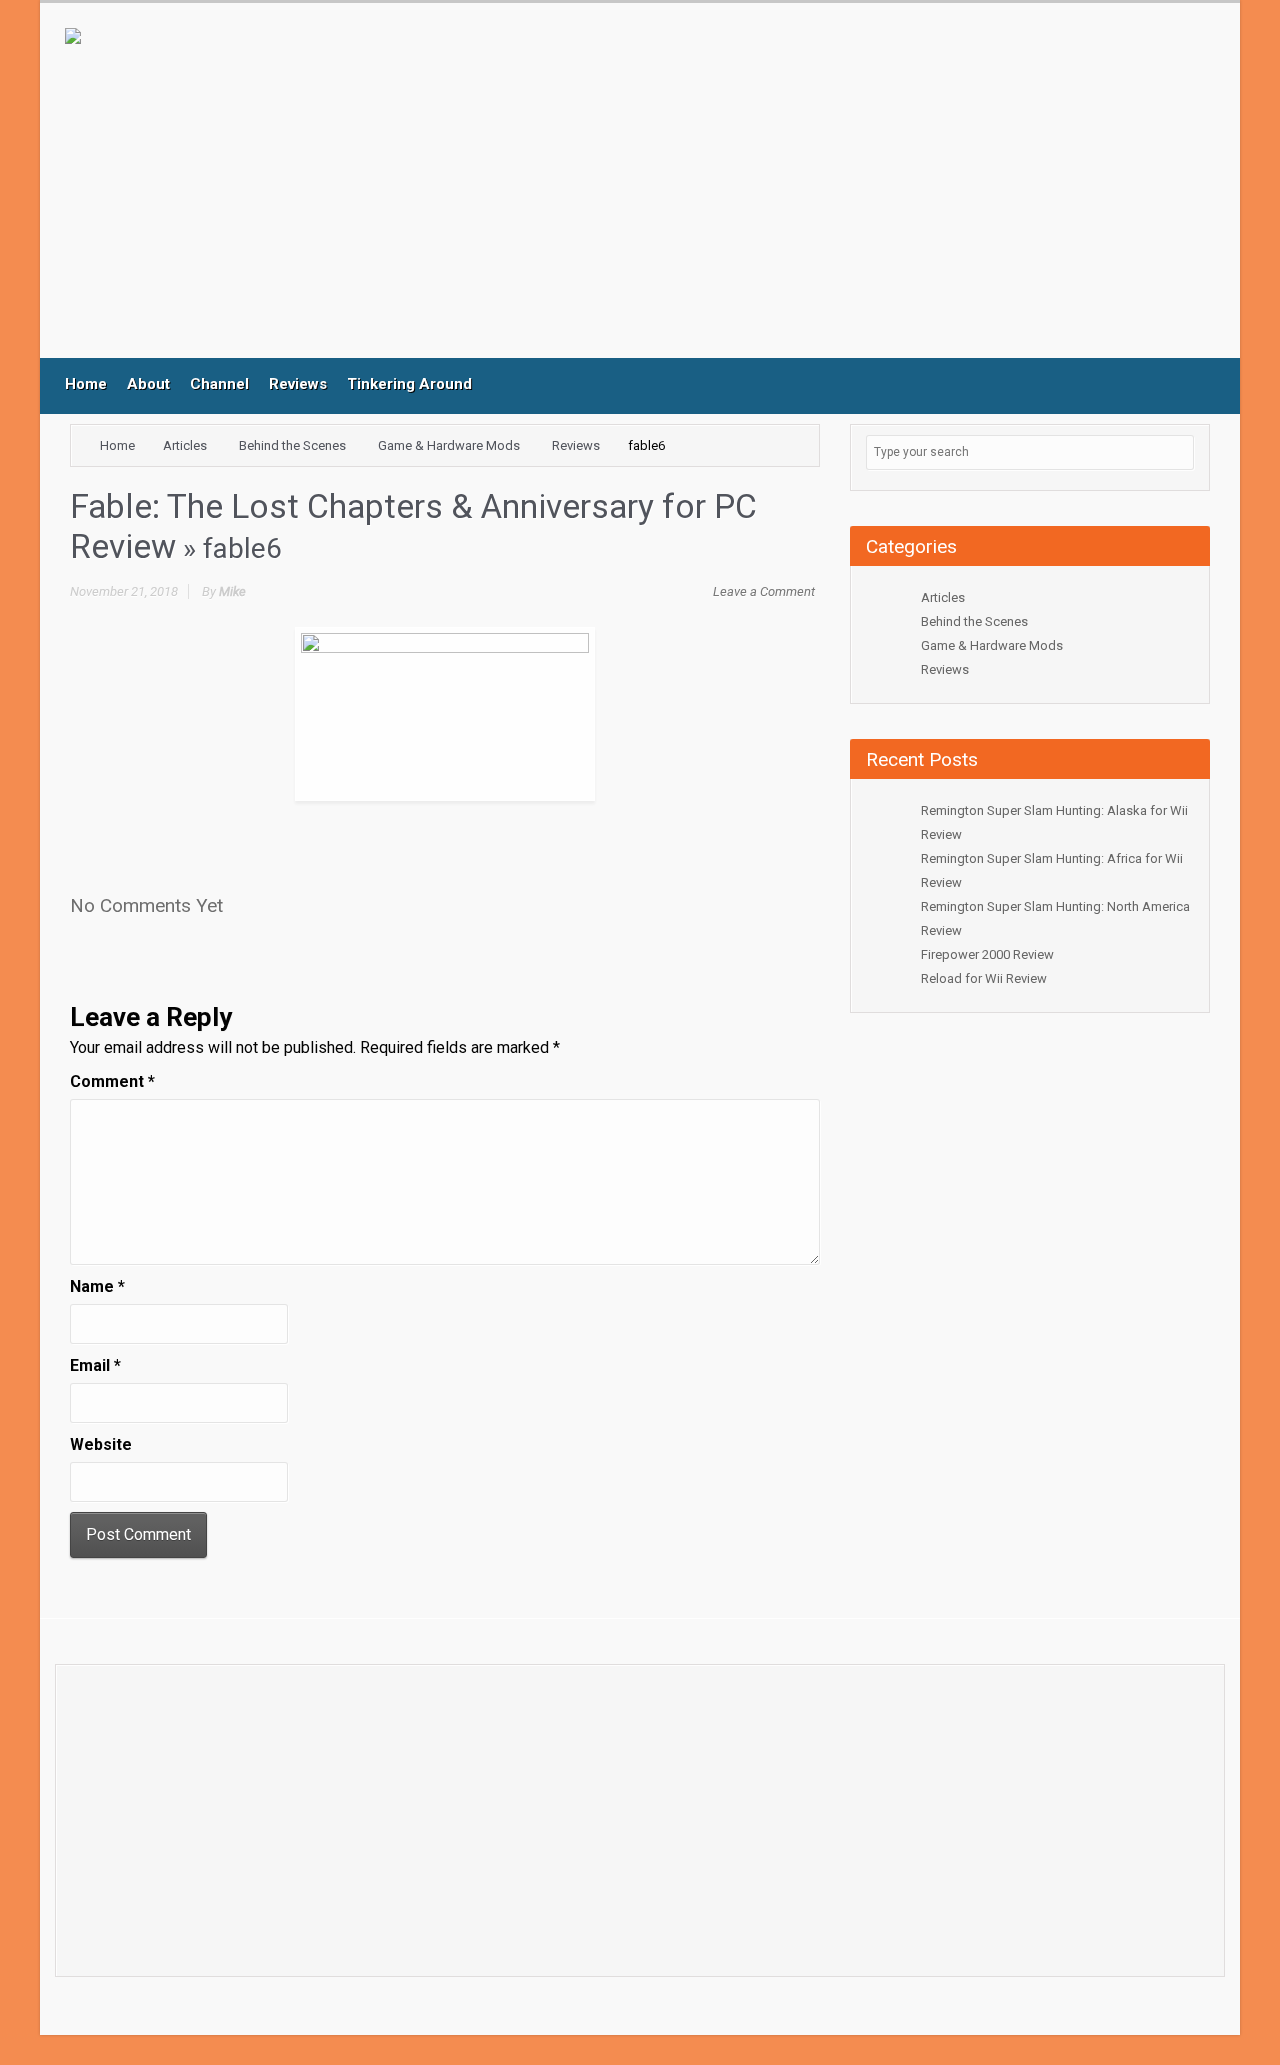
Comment (112, 1081)
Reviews (298, 384)
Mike (232, 591)
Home (86, 384)
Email (95, 1365)
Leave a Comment (764, 591)
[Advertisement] (480, 193)
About (148, 384)
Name (97, 1286)
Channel (219, 384)
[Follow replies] (244, 899)
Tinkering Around (409, 384)
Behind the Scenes (292, 445)
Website (101, 1444)
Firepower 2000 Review (987, 954)
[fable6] (445, 712)
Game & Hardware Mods (449, 445)
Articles (185, 445)
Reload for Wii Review (984, 978)
